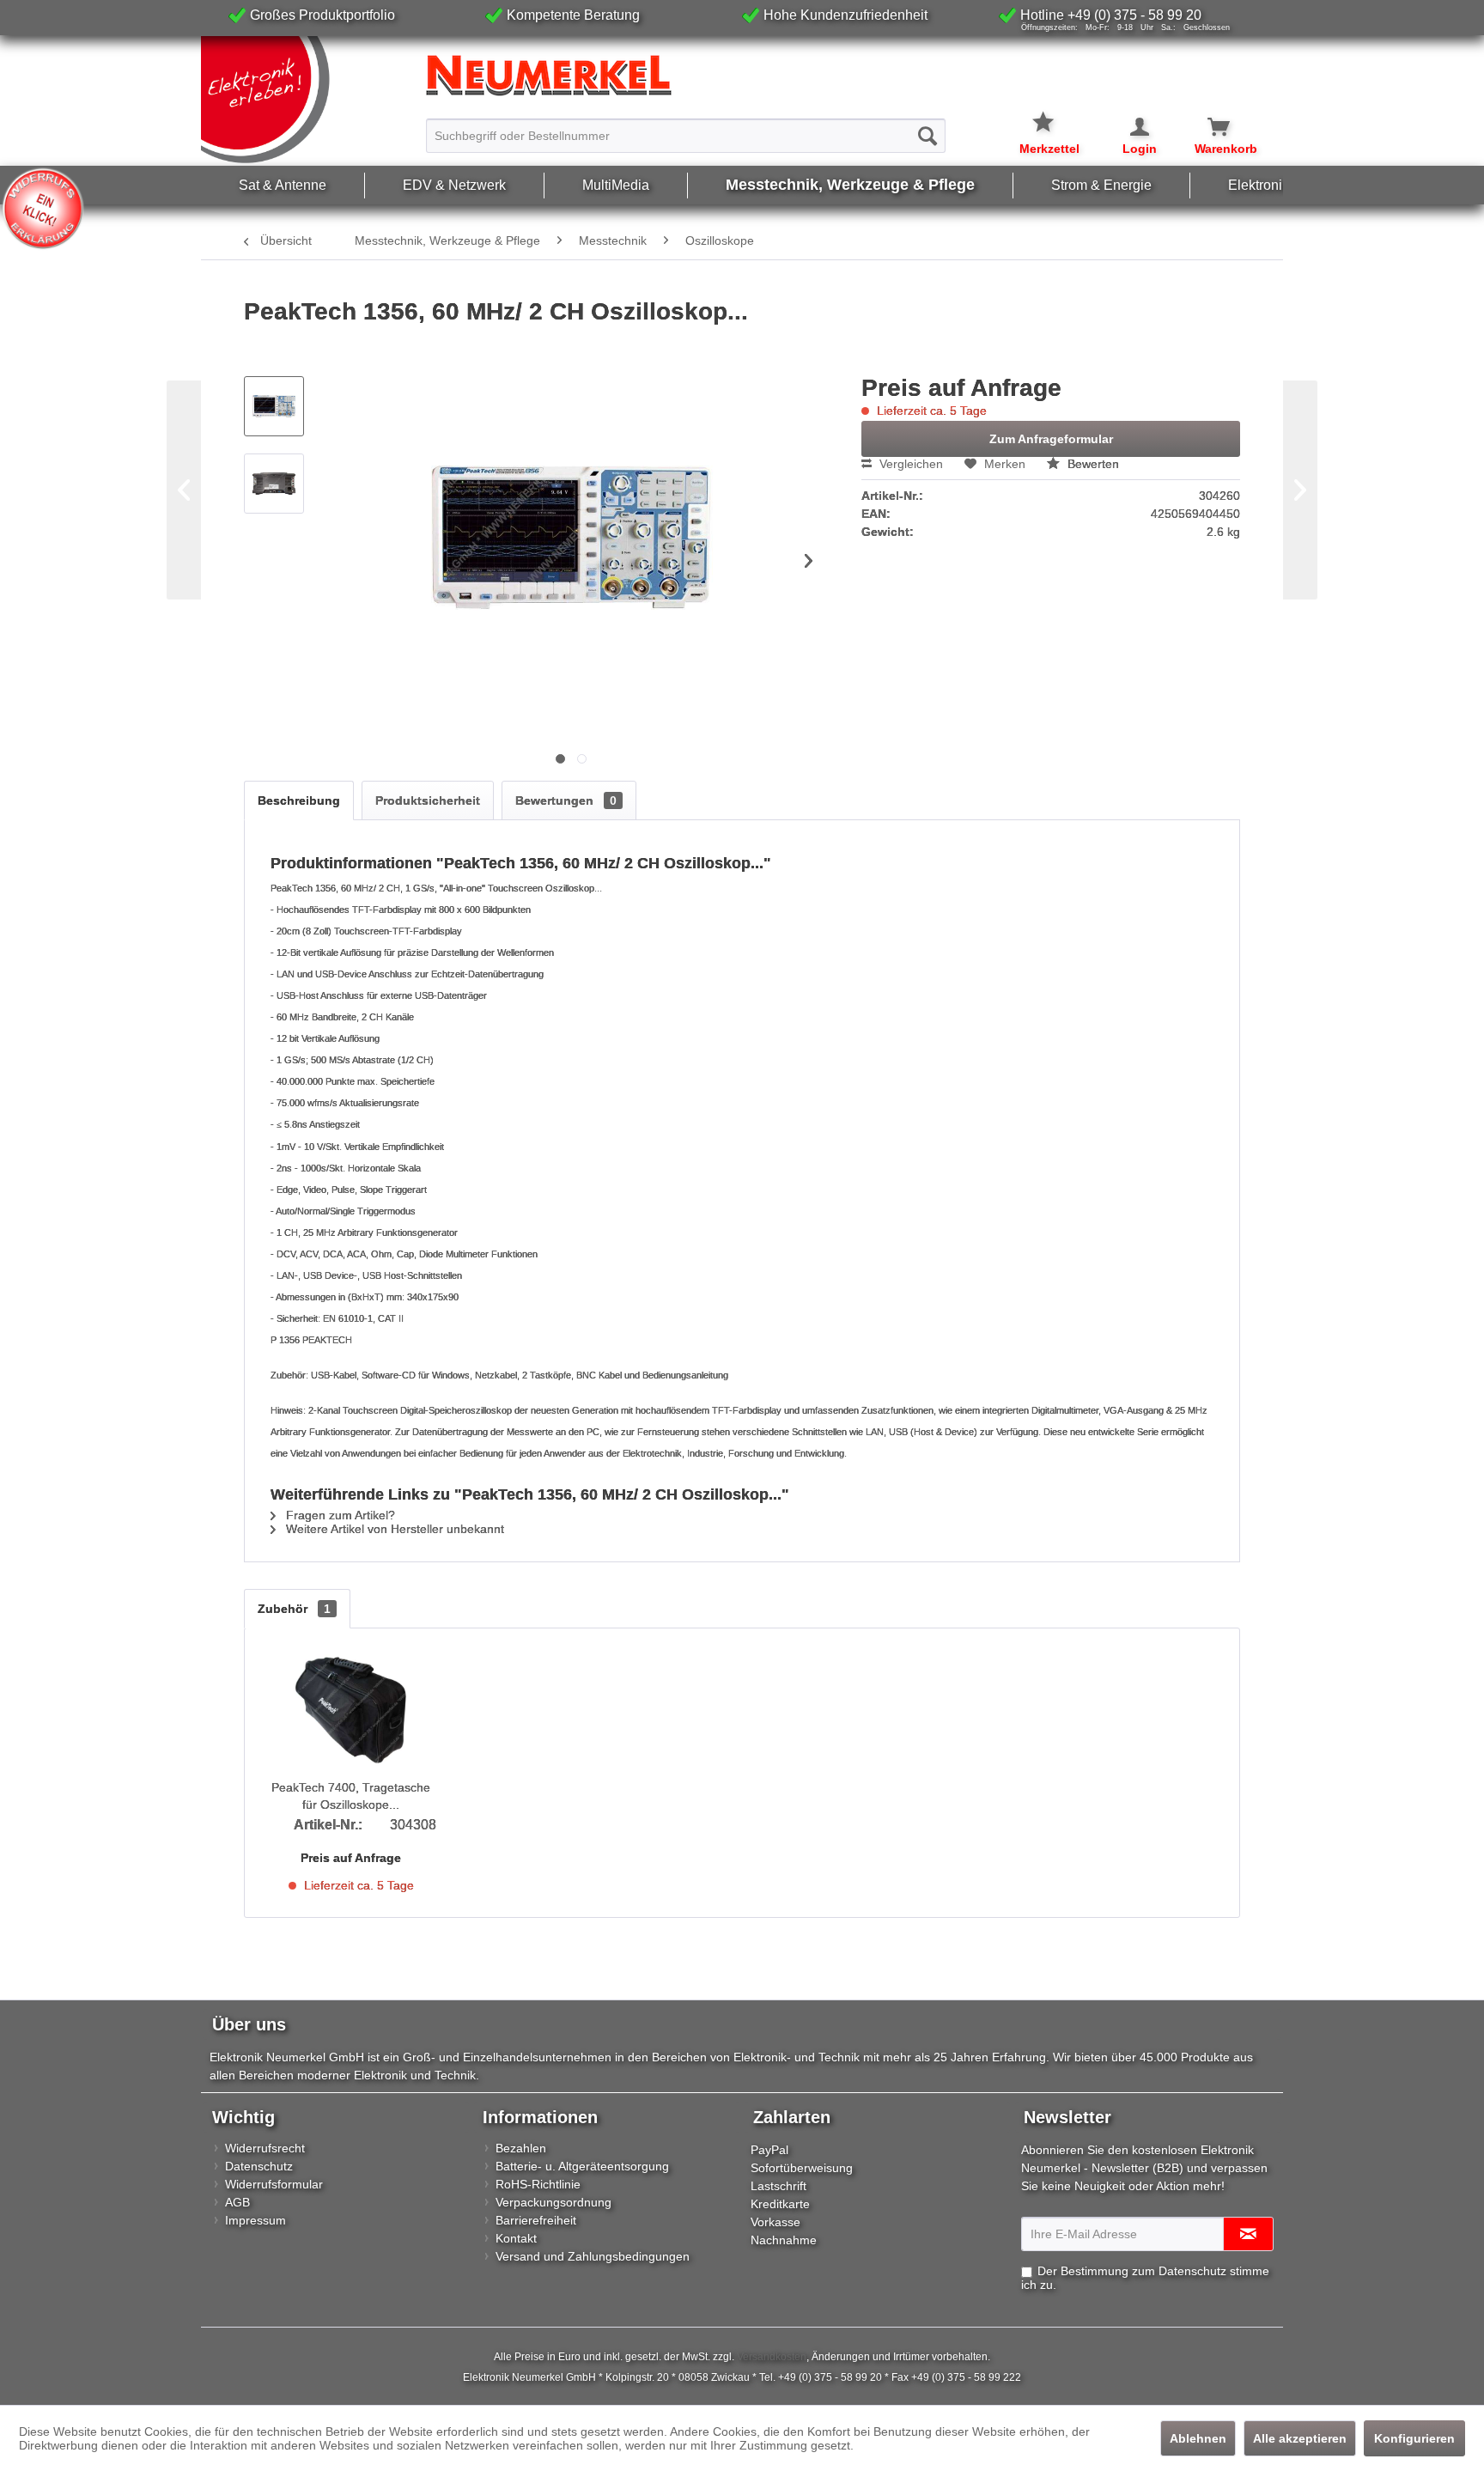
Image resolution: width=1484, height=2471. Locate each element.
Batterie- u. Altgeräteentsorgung (582, 2166)
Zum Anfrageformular (1051, 439)
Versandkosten (772, 2357)
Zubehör (294, 1609)
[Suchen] (927, 136)
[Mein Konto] (1128, 127)
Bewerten (1092, 464)
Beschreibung (299, 800)
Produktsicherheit (428, 800)
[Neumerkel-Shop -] (742, 76)
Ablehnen (1198, 2438)
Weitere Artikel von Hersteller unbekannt (393, 1529)
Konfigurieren (1414, 2438)
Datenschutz (259, 2166)
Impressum (255, 2220)
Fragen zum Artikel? (339, 1515)
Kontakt (516, 2238)
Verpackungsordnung (553, 2202)
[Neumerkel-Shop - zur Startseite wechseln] (309, 100)
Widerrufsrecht (265, 2148)
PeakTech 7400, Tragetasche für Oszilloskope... (351, 1796)
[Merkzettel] (1049, 112)
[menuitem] (686, 128)
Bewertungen (566, 800)
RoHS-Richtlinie (538, 2184)
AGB (237, 2202)
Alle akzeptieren (1300, 2438)
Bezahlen (521, 2148)
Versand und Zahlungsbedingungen (593, 2256)
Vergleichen (909, 464)
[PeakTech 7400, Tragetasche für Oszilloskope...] (351, 1710)
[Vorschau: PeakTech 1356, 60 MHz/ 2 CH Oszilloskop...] (274, 406)
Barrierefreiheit (536, 2220)
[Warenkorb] (1209, 127)
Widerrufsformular (274, 2184)
